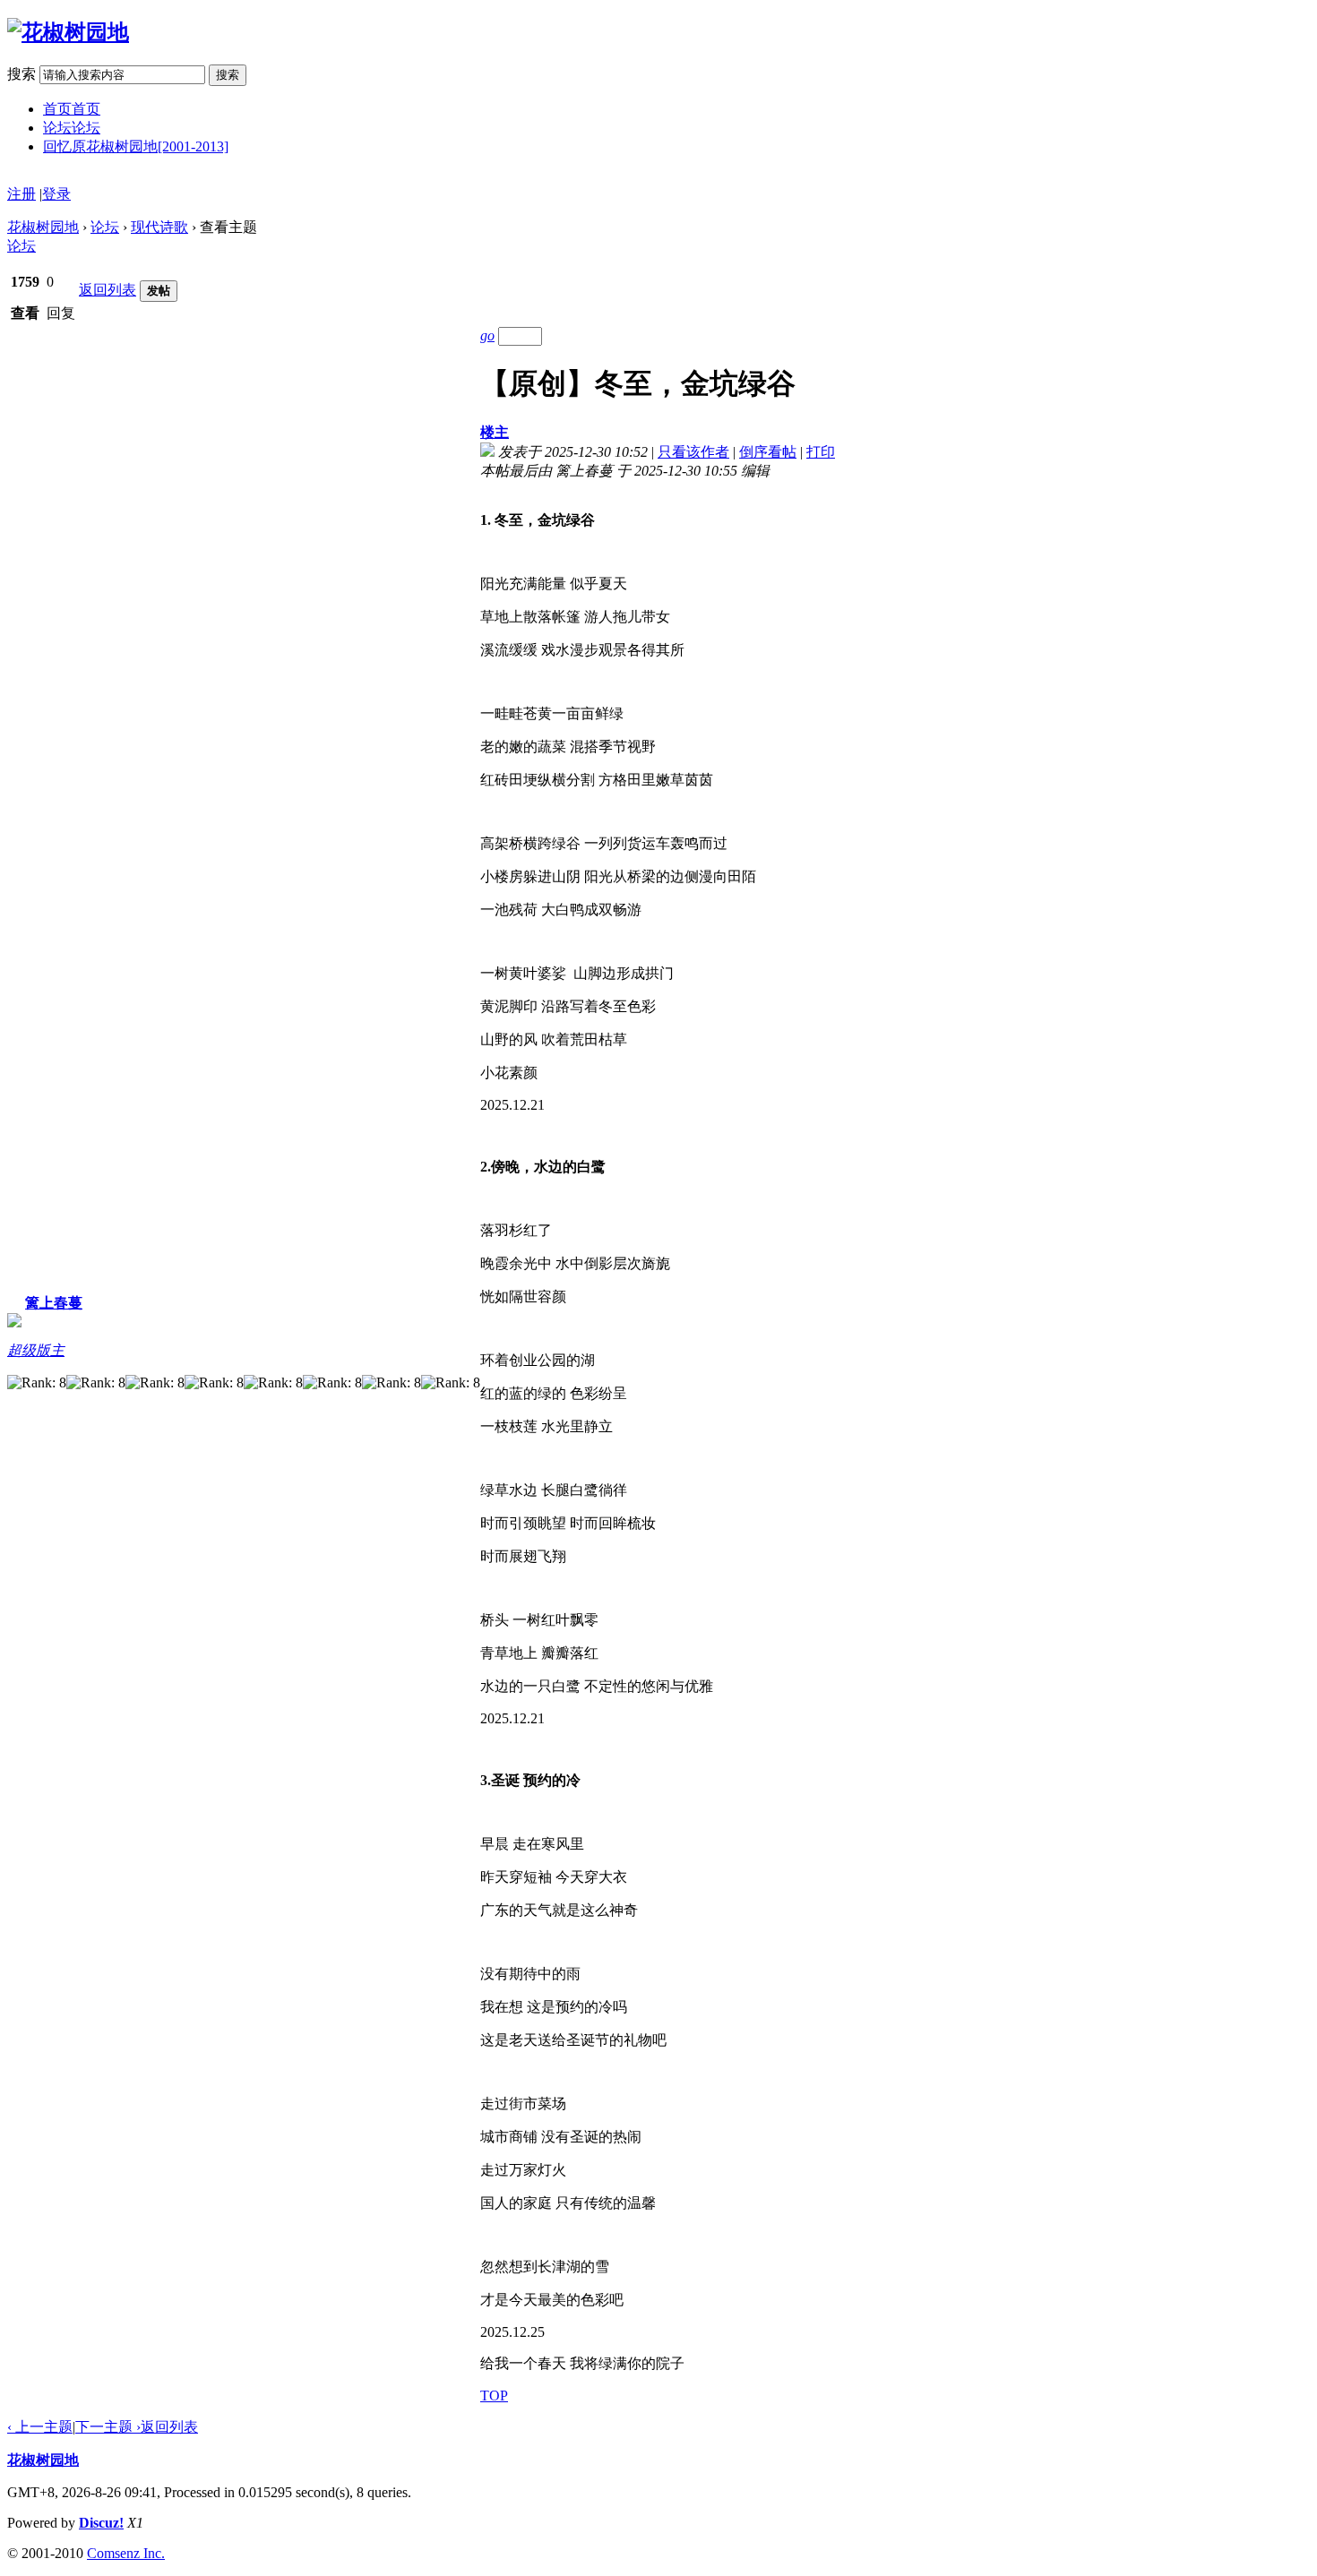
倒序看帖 (768, 452)
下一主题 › (108, 2427)
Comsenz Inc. (126, 2553)
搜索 (22, 74)
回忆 (136, 146)
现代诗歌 (159, 227)
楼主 (495, 432)
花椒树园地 (43, 227)
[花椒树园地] (68, 32)
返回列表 (108, 290)
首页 (72, 109)
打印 (821, 452)
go (487, 335)
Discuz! (101, 2523)
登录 (56, 194)
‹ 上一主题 (40, 2427)
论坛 (72, 128)
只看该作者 (693, 452)
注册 (22, 194)
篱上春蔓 (54, 1303)
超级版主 (36, 1350)
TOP (494, 2396)
